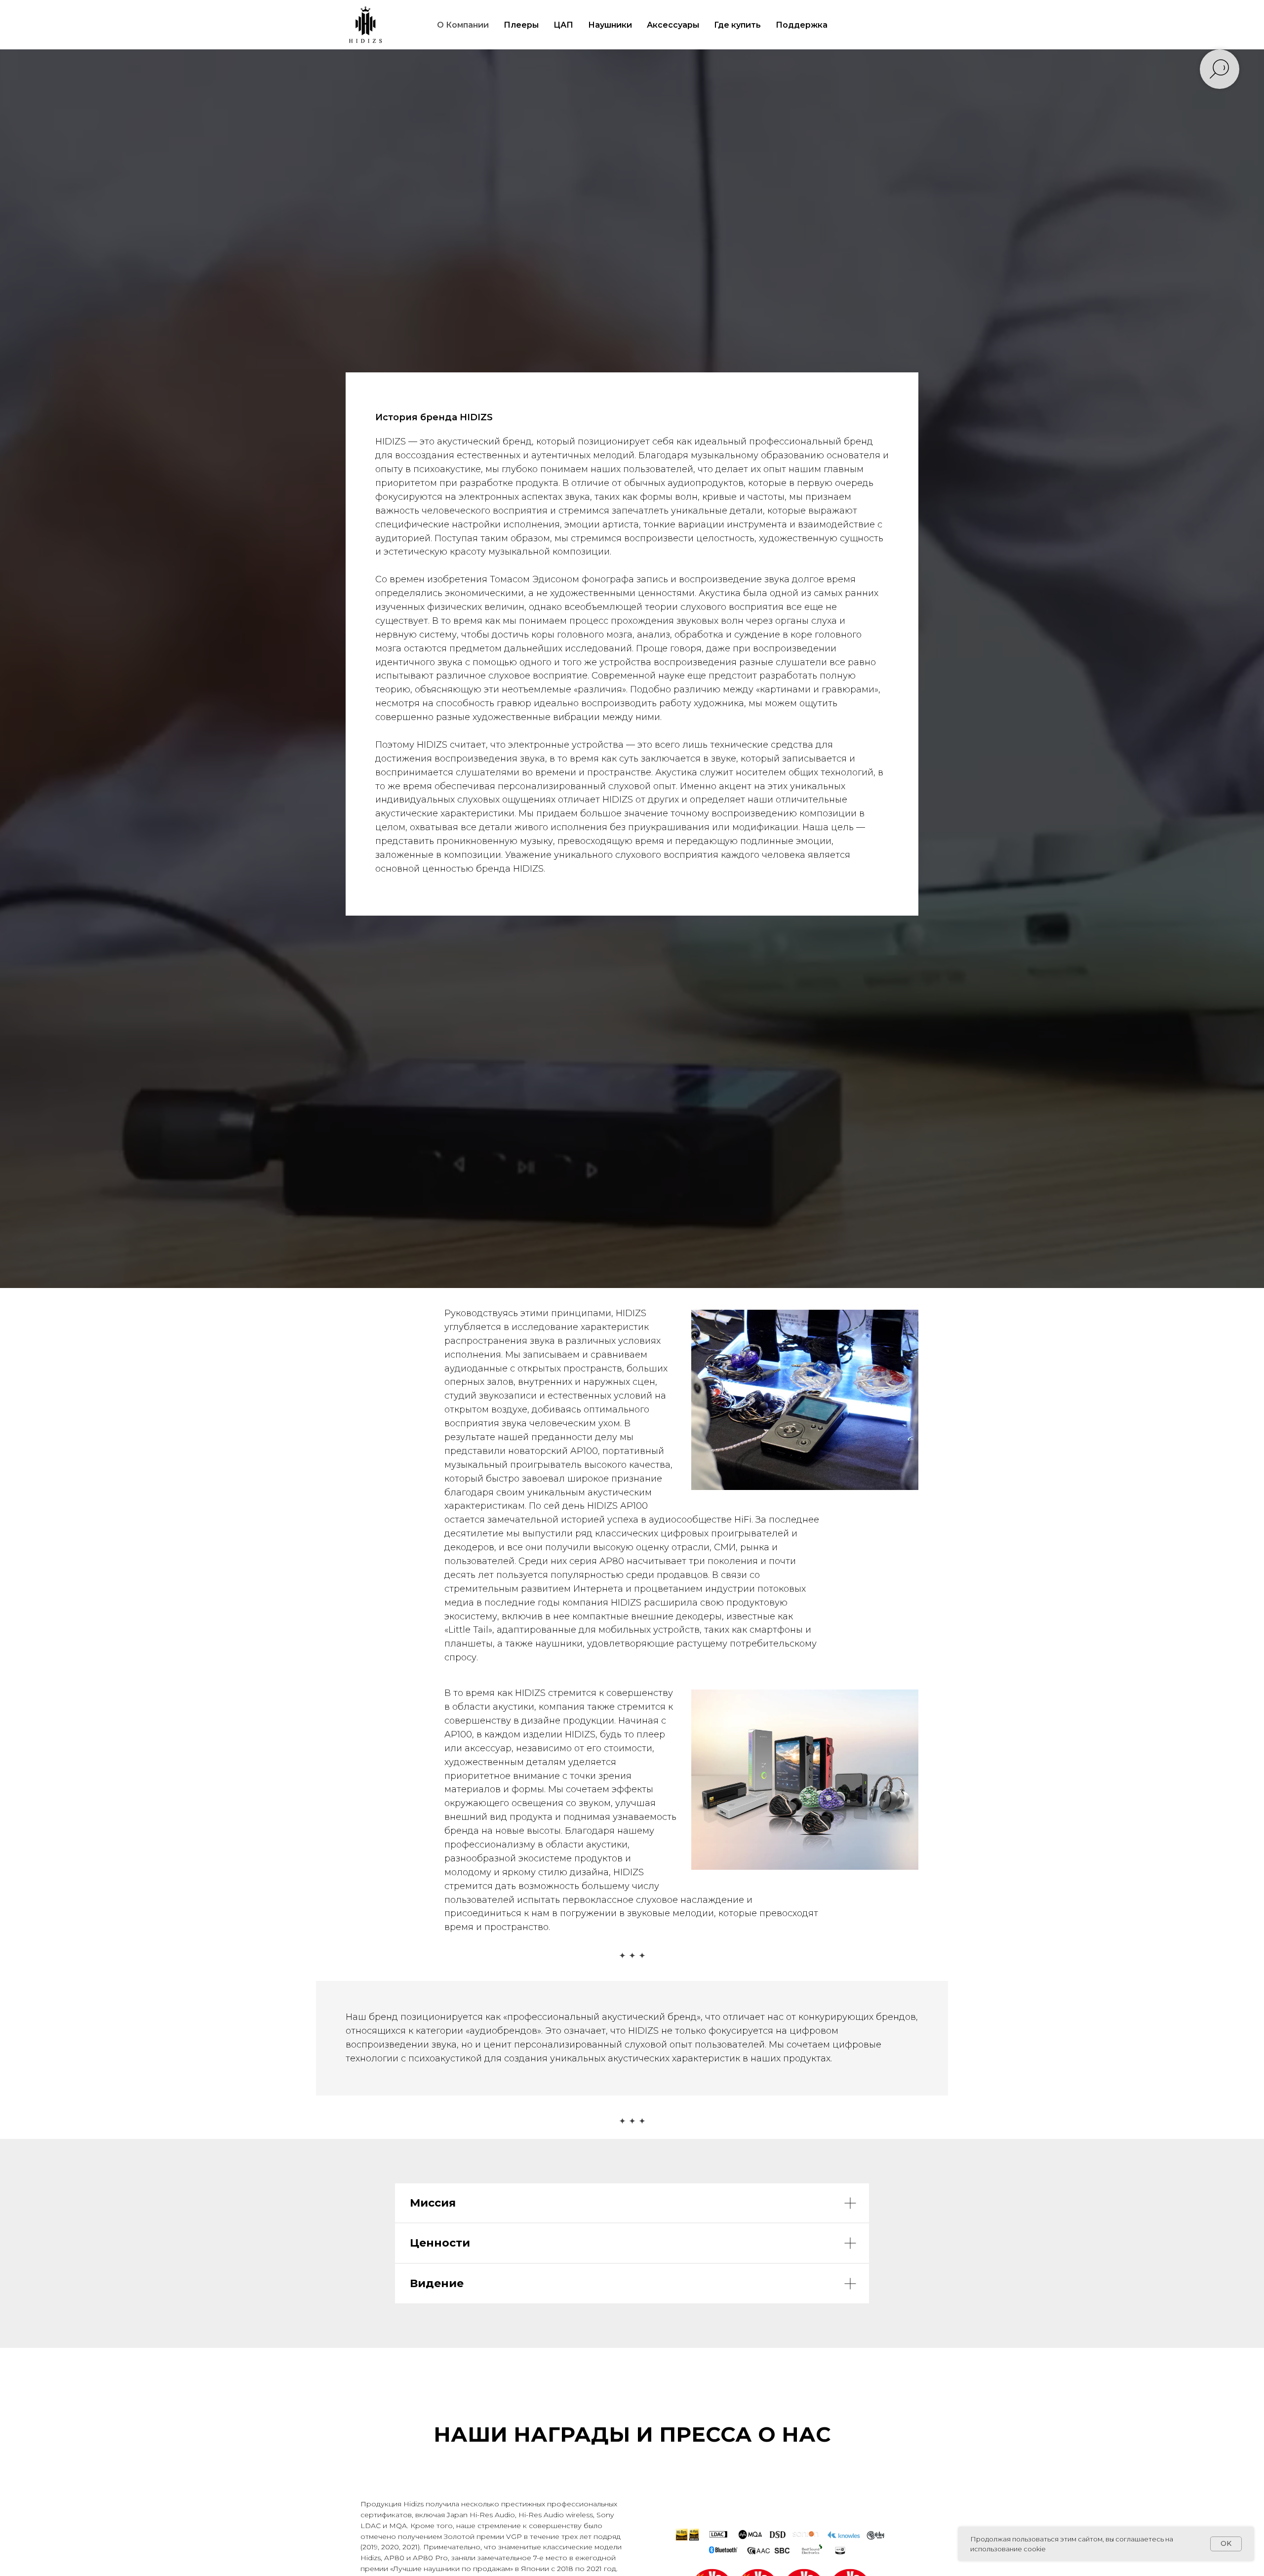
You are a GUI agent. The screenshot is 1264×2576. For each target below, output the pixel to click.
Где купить (737, 25)
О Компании (463, 25)
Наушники (610, 25)
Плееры (521, 25)
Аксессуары (673, 25)
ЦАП (563, 25)
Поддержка (802, 25)
